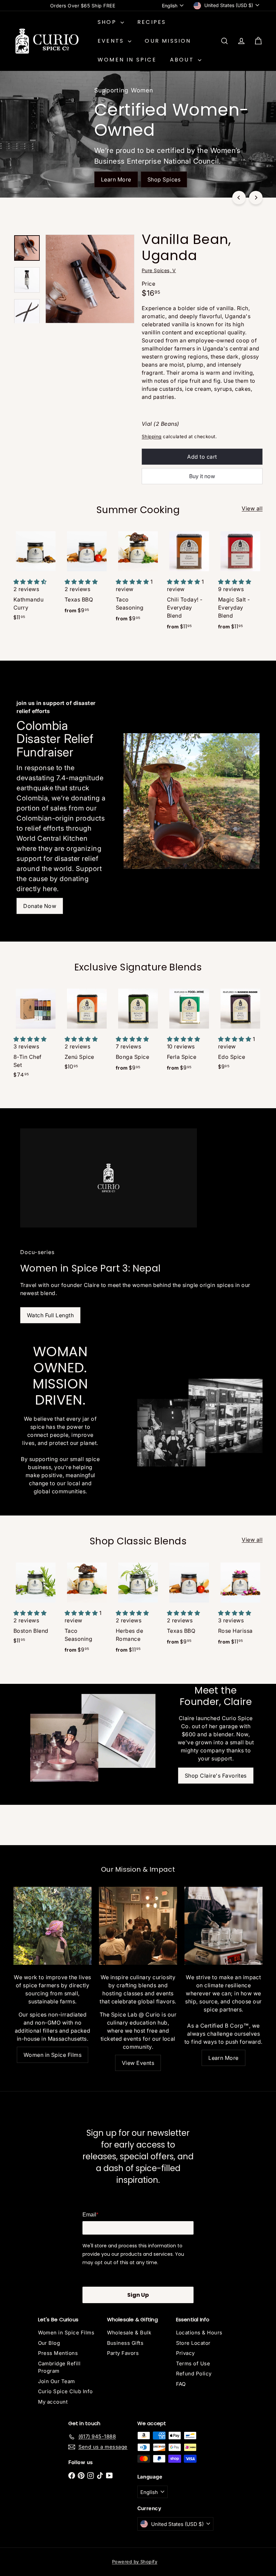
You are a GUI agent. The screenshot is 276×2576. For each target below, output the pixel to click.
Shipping (152, 437)
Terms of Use (193, 2363)
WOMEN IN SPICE (127, 60)
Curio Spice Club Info (65, 2391)
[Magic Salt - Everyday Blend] (240, 583)
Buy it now (202, 476)
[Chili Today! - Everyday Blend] (189, 583)
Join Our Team (57, 2381)
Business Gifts (125, 2343)
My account (53, 2402)
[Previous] (239, 198)
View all (252, 508)
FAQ (181, 2384)
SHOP (108, 22)
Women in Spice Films (66, 2333)
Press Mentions (58, 2353)
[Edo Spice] (240, 1031)
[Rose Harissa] (240, 1606)
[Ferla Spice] (189, 1032)
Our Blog (49, 2343)
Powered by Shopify (135, 2562)
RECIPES (152, 22)
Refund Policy (194, 2374)
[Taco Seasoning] (138, 579)
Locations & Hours (199, 2333)
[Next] (256, 198)
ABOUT (183, 60)
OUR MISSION (168, 41)
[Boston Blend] (36, 1605)
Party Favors (123, 2353)
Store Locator (193, 2343)
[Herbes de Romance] (138, 1610)
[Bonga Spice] (138, 1032)
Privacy (185, 2353)
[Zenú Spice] (87, 1031)
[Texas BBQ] (87, 575)
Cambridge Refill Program (59, 2367)
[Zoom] (90, 279)
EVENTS (112, 41)
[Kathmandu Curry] (36, 578)
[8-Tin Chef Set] (36, 1035)
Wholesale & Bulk (129, 2333)
